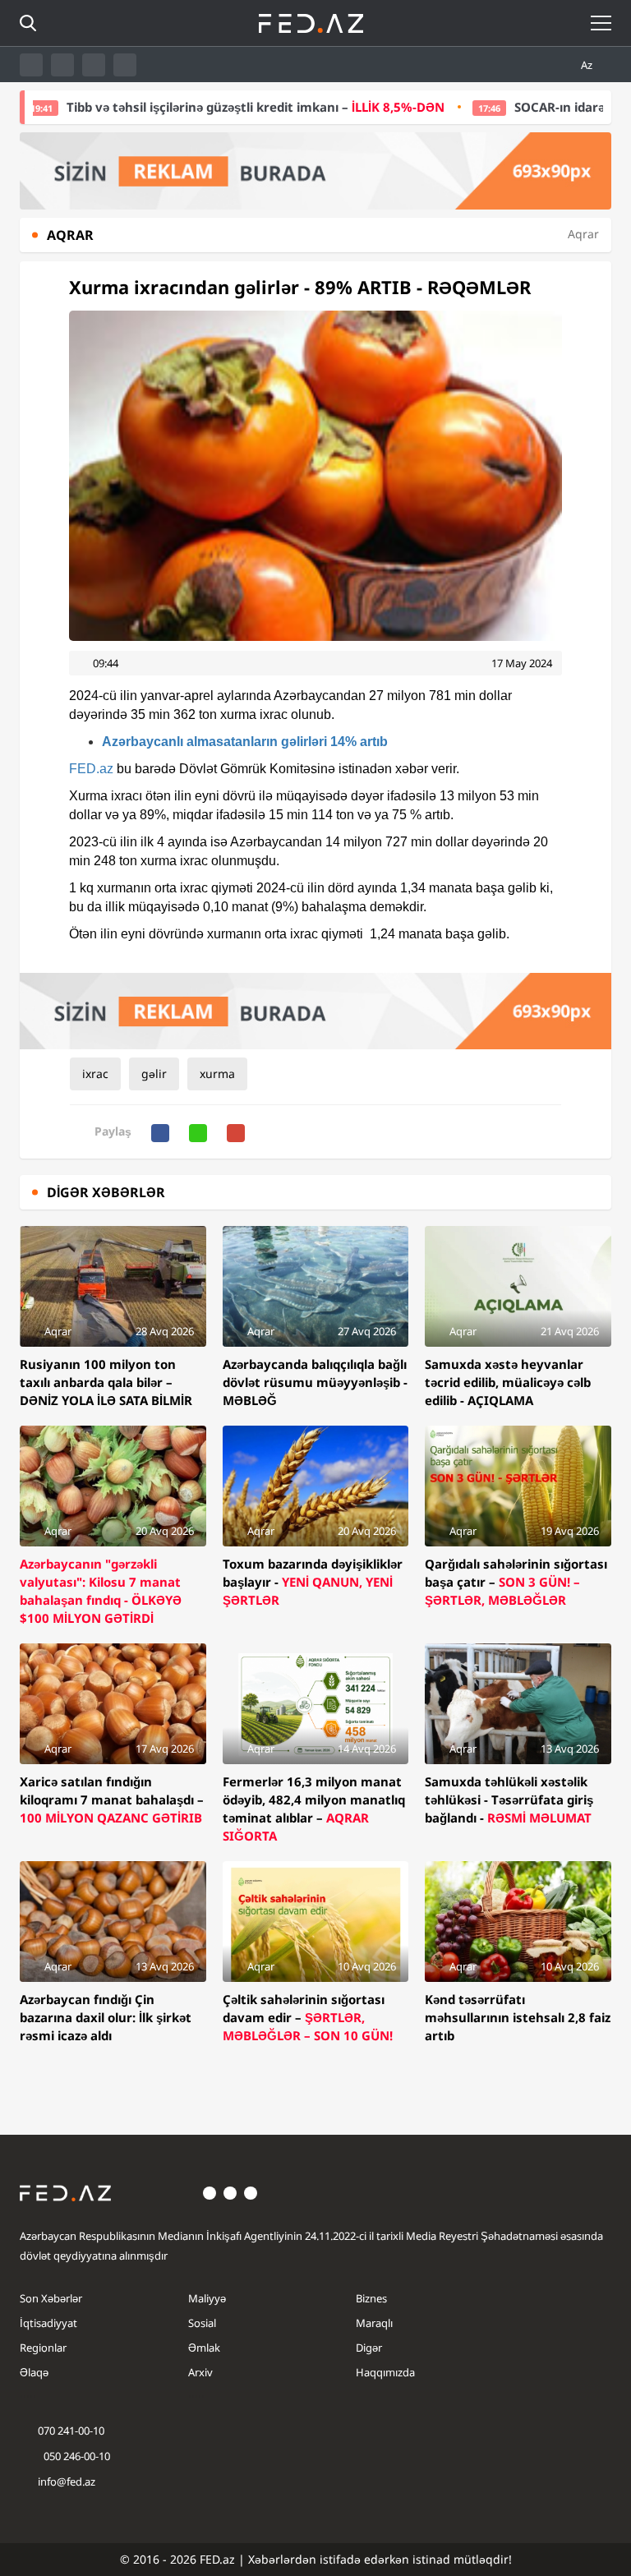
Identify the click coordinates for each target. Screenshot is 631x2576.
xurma (217, 1074)
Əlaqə (34, 2372)
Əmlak (204, 2348)
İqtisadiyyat (48, 2323)
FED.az (91, 769)
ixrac (95, 1074)
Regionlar (43, 2348)
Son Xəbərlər (51, 2298)
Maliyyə (207, 2298)
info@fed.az (67, 2482)
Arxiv (200, 2372)
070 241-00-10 (71, 2431)
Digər (369, 2348)
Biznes (371, 2298)
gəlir (154, 1074)
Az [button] (588, 65)
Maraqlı (374, 2323)
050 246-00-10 (76, 2456)
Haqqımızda (385, 2372)
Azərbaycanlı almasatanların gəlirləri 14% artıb (245, 742)
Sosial (202, 2323)
